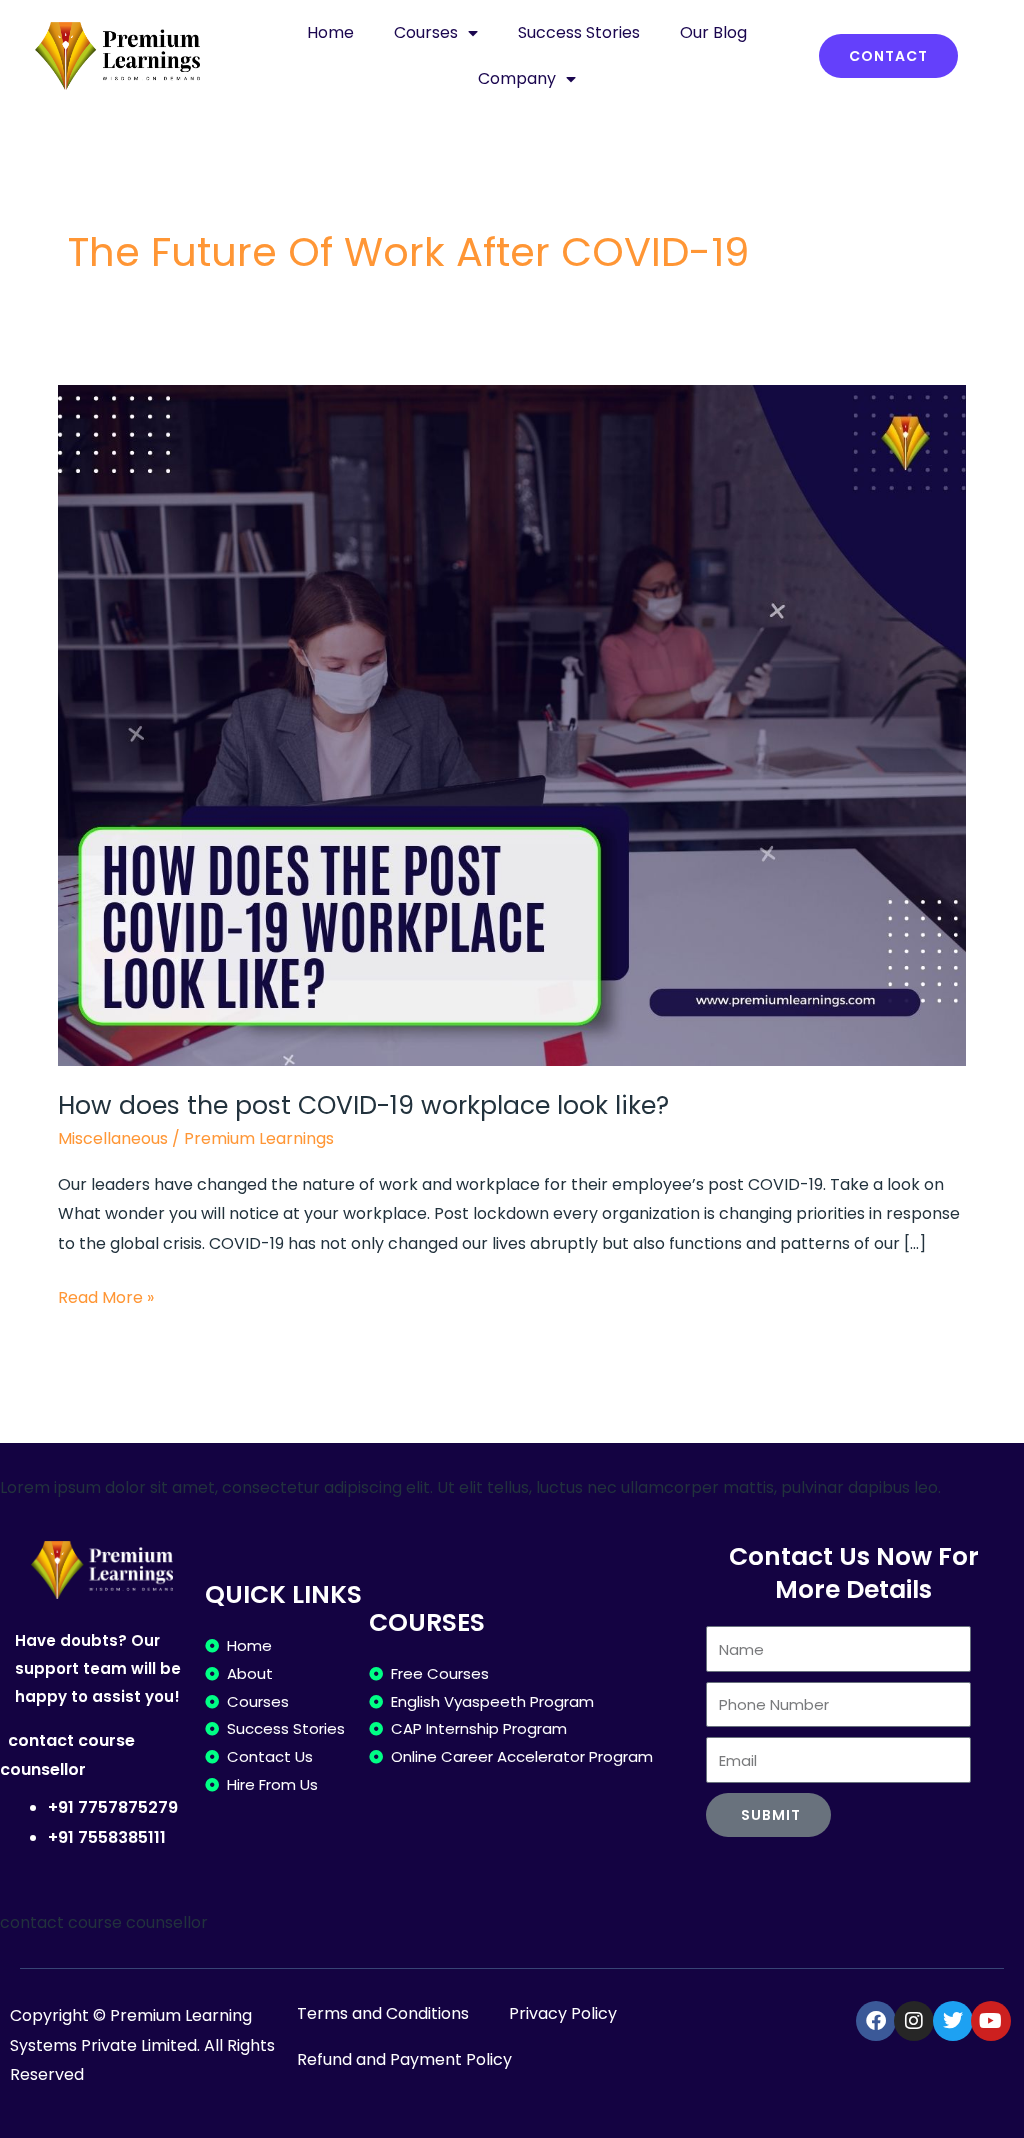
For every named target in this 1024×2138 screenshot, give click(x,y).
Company (517, 78)
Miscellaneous (113, 1138)
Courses (426, 32)
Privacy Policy (563, 2013)
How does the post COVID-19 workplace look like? (363, 1105)
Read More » (106, 1296)
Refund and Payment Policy (404, 2059)
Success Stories (579, 32)
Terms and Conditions (383, 2013)
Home (330, 32)
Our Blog (713, 32)
